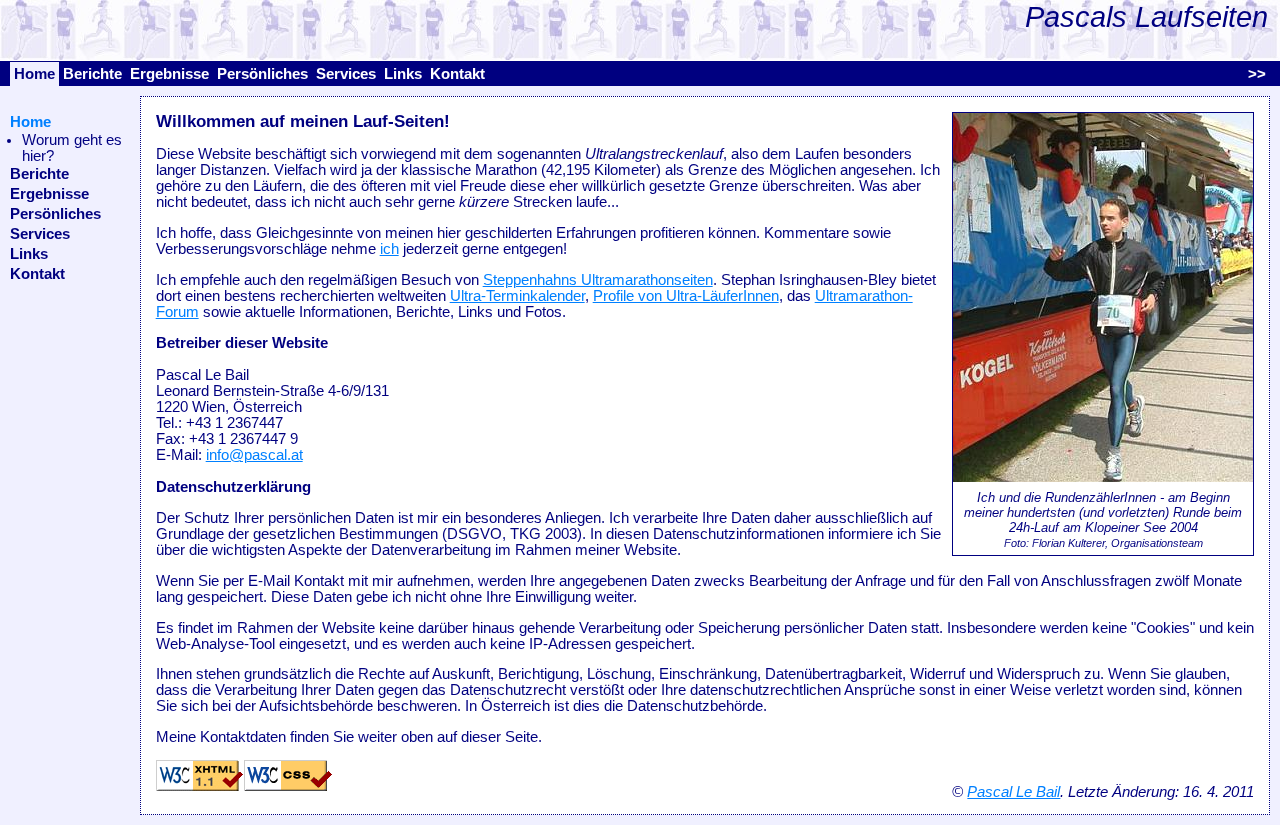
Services (346, 74)
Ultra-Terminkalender (517, 296)
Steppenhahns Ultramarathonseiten (598, 280)
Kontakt (457, 74)
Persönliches (262, 74)
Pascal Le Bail (1013, 792)
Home (34, 74)
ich (389, 249)
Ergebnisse (169, 74)
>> (1257, 74)
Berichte (92, 74)
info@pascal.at (254, 455)
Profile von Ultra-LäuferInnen (686, 296)
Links (403, 74)
